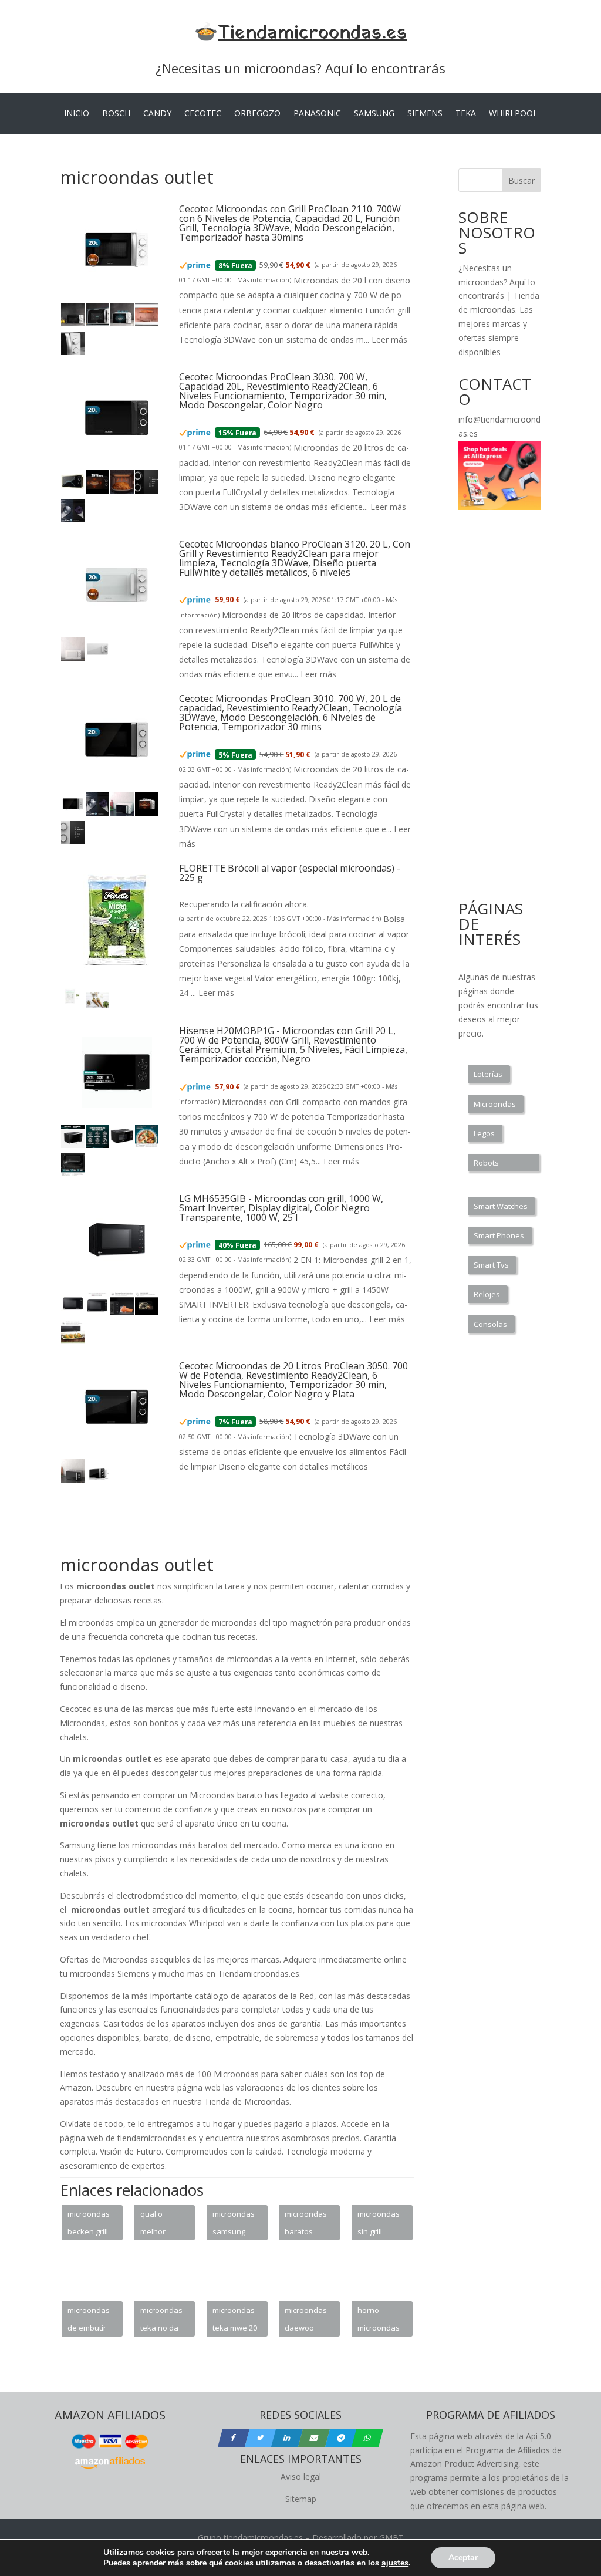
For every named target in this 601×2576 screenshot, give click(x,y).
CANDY (157, 114)
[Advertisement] (274, 1526)
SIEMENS (425, 114)
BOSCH (116, 114)
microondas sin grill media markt (380, 2224)
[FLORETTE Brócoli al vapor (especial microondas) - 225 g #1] (73, 1006)
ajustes (395, 2563)
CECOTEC (203, 114)
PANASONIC (317, 114)
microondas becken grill (89, 2223)
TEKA (466, 114)
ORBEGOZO (257, 114)
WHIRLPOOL (513, 114)
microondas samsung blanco (234, 2224)
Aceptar (463, 2558)
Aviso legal (301, 2477)
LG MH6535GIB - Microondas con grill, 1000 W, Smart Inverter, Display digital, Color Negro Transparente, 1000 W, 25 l (281, 1208)
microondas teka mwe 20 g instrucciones (236, 2321)
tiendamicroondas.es (263, 2538)
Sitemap (301, 2499)
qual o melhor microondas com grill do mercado (161, 2224)
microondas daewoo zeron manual (306, 2321)
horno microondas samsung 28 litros (379, 2321)
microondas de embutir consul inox (89, 2321)
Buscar (521, 180)
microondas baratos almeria (306, 2224)
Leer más (389, 340)
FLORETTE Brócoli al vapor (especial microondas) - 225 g (290, 873)
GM (386, 2538)
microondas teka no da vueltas (161, 2321)
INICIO (77, 114)
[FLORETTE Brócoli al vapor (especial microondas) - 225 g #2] (97, 1006)
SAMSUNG (374, 114)
